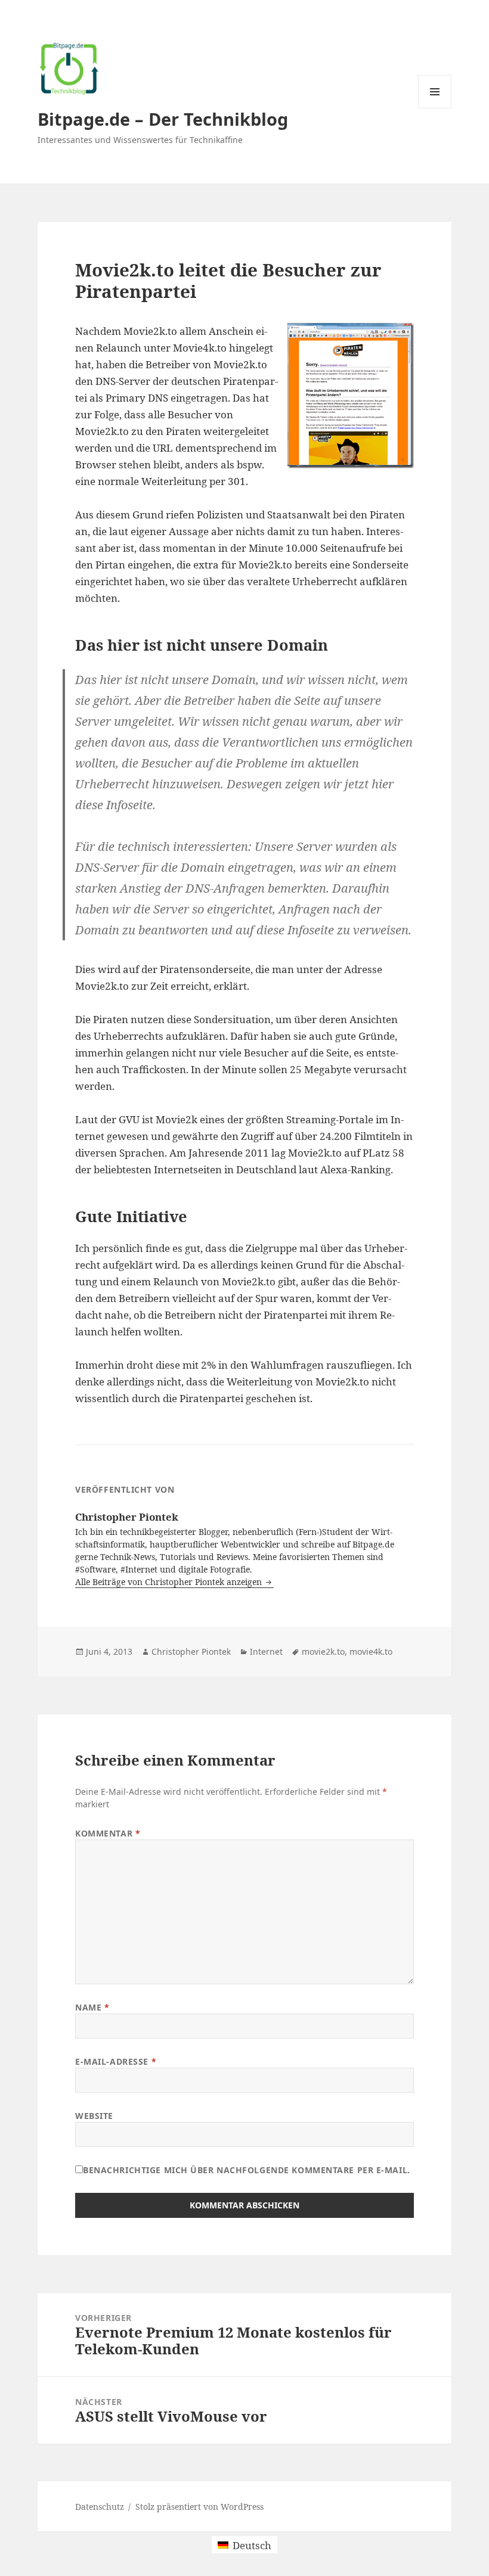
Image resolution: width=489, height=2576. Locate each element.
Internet (266, 1651)
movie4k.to (371, 1651)
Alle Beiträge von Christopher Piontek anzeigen (170, 1582)
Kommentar (108, 1833)
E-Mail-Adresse (116, 2061)
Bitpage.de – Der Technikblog (163, 119)
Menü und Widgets (435, 108)
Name (92, 2007)
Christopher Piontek (191, 1651)
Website (94, 2116)
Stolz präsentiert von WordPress (199, 2507)
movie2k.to (323, 1651)
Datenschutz (100, 2507)
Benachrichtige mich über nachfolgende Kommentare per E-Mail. (247, 2170)
